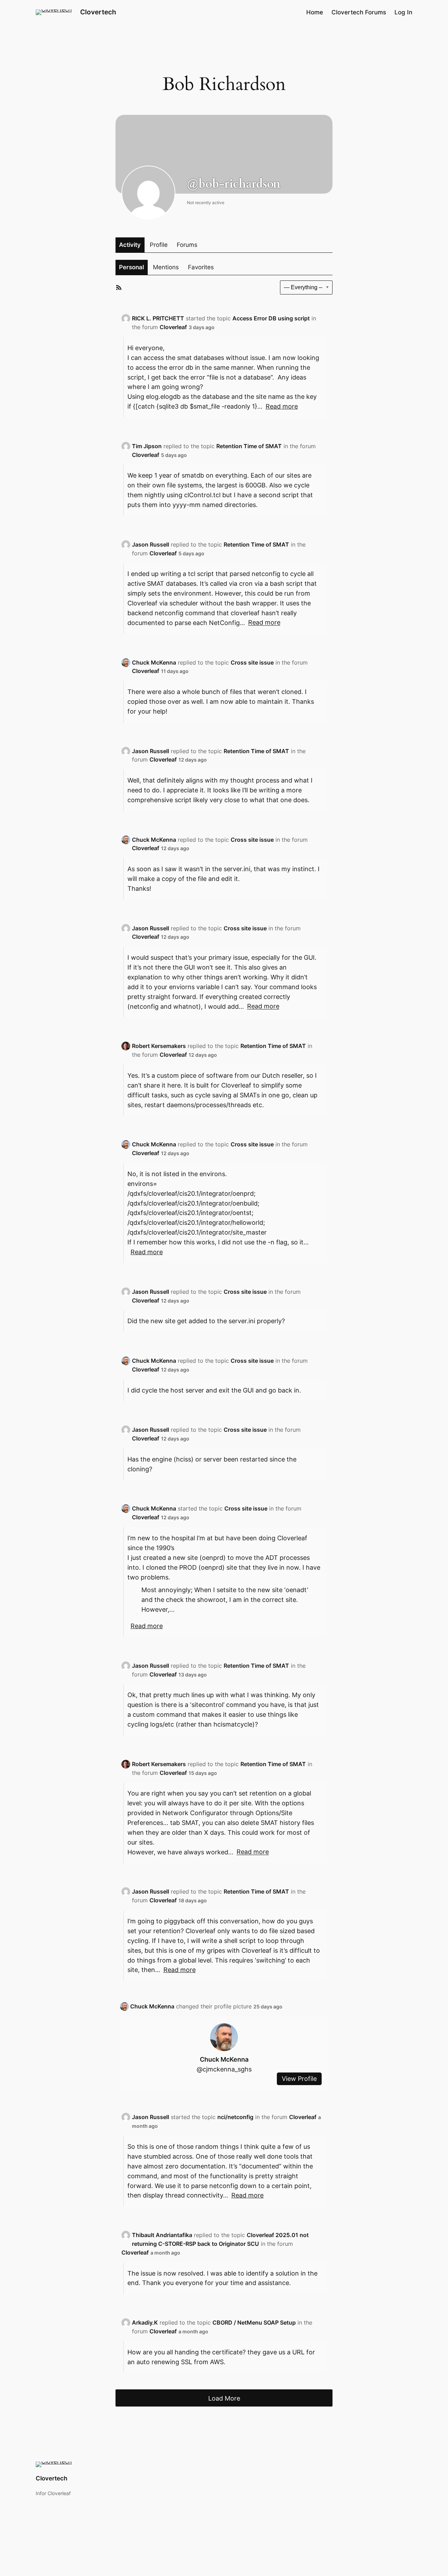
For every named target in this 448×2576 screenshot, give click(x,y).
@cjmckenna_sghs (224, 2069)
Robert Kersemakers (159, 1046)
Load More (224, 2398)
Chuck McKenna (154, 662)
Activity (130, 245)
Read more (282, 406)
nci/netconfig (235, 2117)
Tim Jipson (147, 446)
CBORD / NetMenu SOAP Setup (254, 2322)
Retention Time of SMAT (249, 446)
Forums (187, 245)
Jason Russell (150, 544)
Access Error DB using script (271, 318)
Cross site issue (252, 662)
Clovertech (98, 12)
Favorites (201, 267)
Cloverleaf (173, 327)
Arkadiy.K (145, 2322)
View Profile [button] (299, 2079)
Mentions (166, 267)
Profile (159, 245)
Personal (131, 267)
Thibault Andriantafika (162, 2235)
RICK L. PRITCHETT (158, 318)
